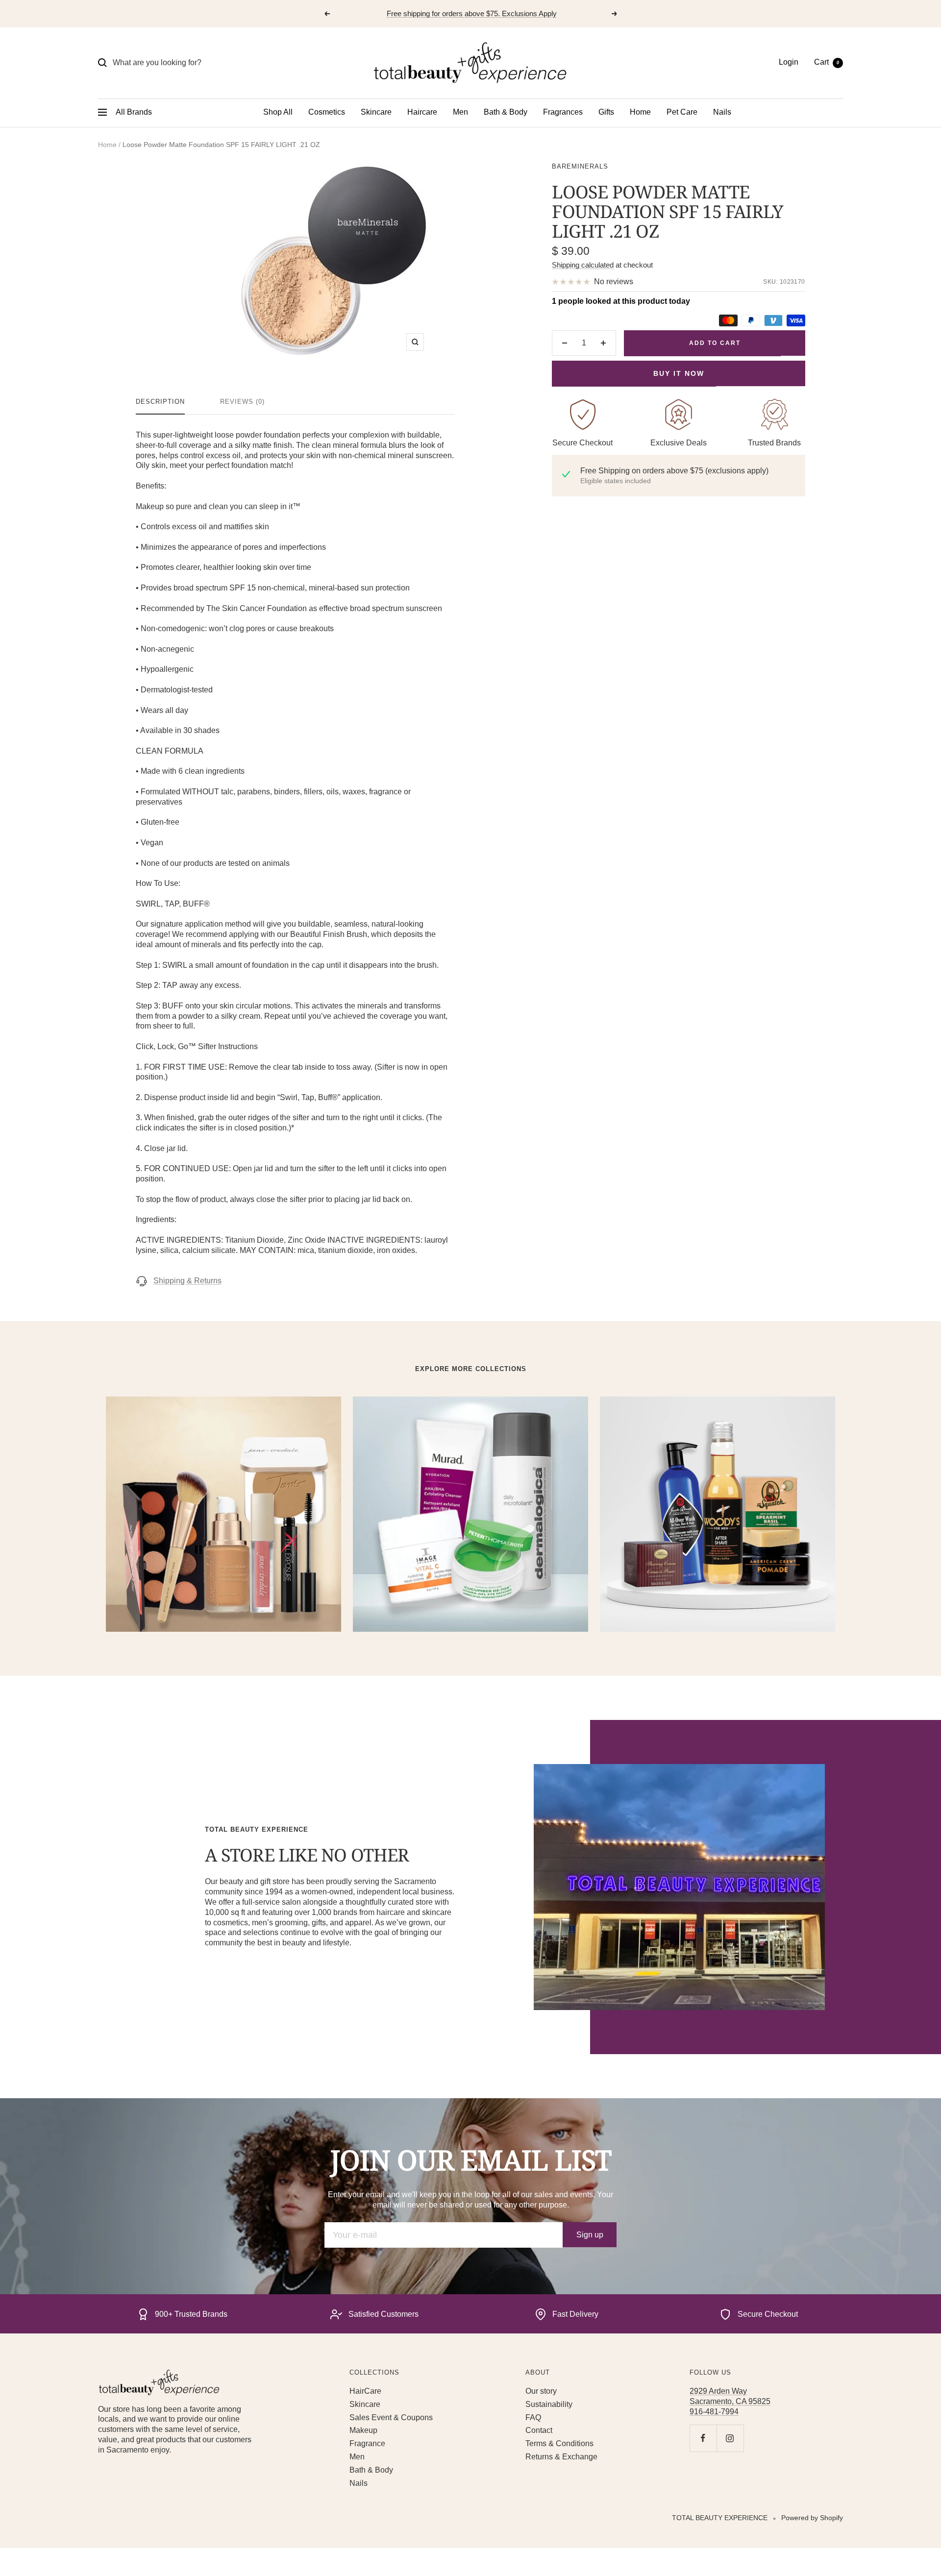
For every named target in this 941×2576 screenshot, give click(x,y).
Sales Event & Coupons (391, 2417)
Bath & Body (506, 112)
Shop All (278, 112)
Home (640, 112)
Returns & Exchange (561, 2457)
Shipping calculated (583, 265)
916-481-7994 (714, 2412)
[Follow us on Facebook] (703, 2438)
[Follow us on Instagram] (730, 2438)
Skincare (376, 112)
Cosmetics (327, 112)
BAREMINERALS (580, 166)
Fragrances (563, 112)
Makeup (363, 2430)
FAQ (533, 2417)
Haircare (422, 112)
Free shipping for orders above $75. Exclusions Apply (472, 13)
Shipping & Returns (187, 1281)
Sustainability (549, 2404)
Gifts (606, 112)
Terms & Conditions (559, 2443)
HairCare (365, 2391)
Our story (541, 2391)
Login (789, 62)
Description (160, 402)
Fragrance (367, 2443)
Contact (539, 2430)
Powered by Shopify (812, 2518)
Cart (827, 62)
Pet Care (682, 112)
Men (460, 112)
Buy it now (679, 373)
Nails (722, 112)
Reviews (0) (242, 402)
